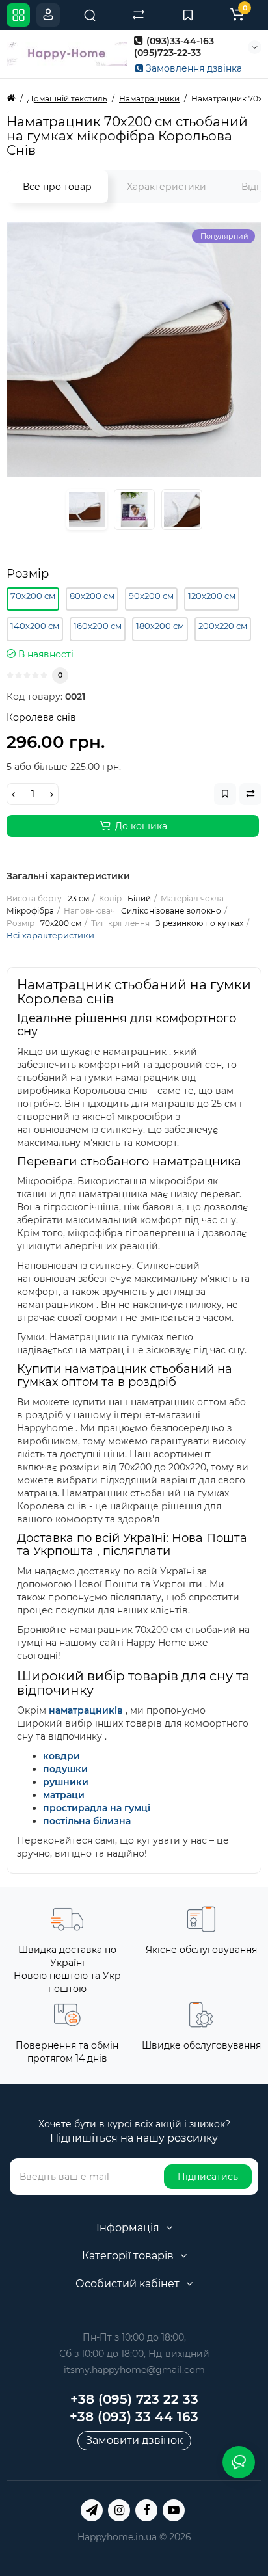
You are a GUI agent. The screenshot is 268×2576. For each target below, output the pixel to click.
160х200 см (98, 626)
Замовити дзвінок (134, 2440)
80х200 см (92, 596)
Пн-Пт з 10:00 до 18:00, (134, 2337)
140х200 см (35, 626)
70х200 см (33, 596)
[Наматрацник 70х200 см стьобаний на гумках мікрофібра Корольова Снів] (134, 350)
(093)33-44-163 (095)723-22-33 (174, 47)
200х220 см (223, 626)
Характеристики (167, 187)
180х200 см (160, 626)
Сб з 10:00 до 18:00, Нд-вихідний (134, 2354)
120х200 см (212, 596)
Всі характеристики (50, 935)
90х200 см (151, 596)
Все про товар (57, 187)
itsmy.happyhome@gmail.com (134, 2370)
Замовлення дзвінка (193, 68)
